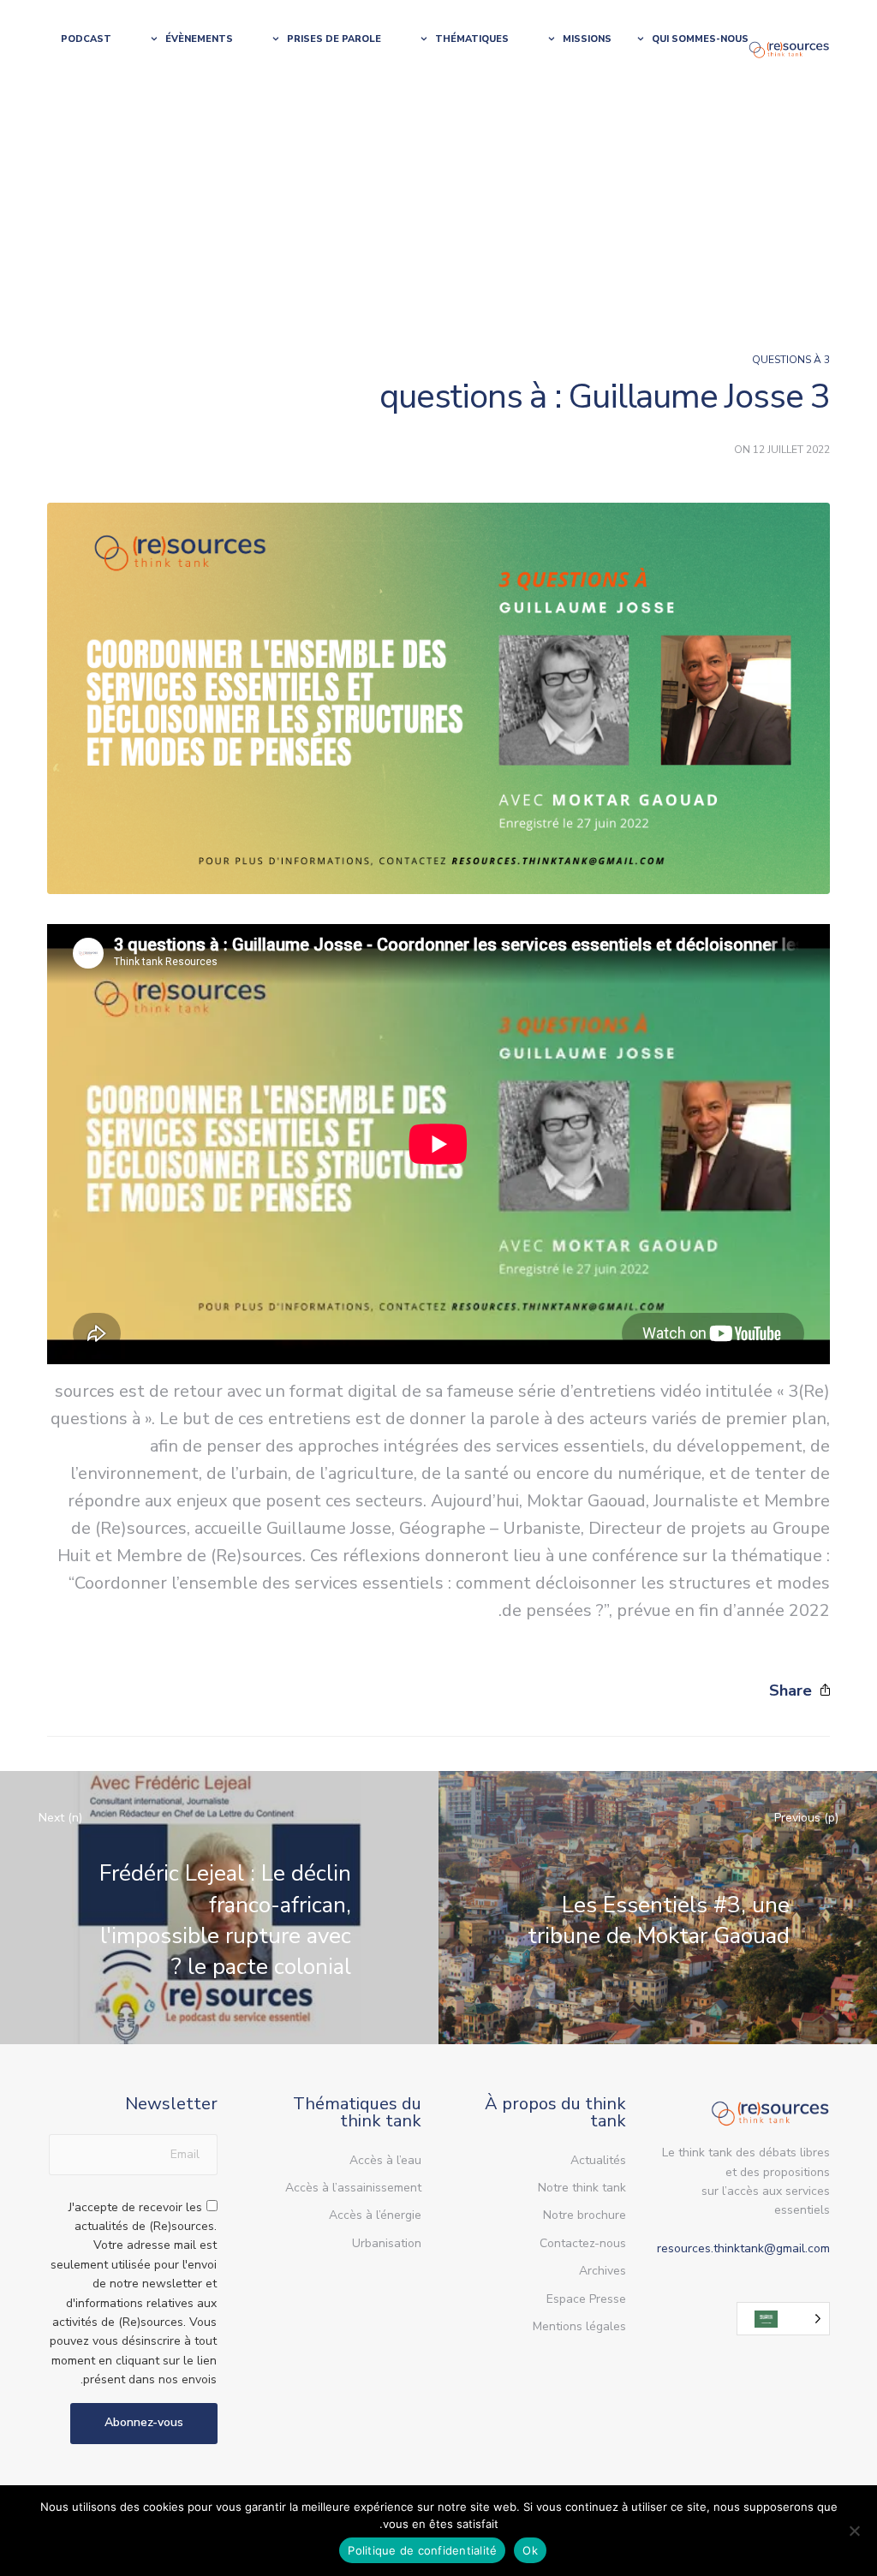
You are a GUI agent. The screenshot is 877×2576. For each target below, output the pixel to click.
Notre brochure (585, 2215)
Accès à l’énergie (375, 2215)
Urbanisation (387, 2243)
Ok (530, 2550)
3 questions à (791, 360)
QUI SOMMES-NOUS (700, 39)
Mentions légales (579, 2326)
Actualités (598, 2160)
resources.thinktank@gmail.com (743, 2248)
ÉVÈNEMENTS (199, 39)
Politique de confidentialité (422, 2550)
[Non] (856, 2531)
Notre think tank (582, 2188)
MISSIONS (587, 39)
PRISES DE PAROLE (334, 39)
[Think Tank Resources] (789, 48)
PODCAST (86, 39)
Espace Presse (586, 2299)
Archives (603, 2271)
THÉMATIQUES (472, 39)
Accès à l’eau (385, 2160)
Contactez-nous (583, 2243)
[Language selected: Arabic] (783, 2319)
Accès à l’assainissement (353, 2188)
